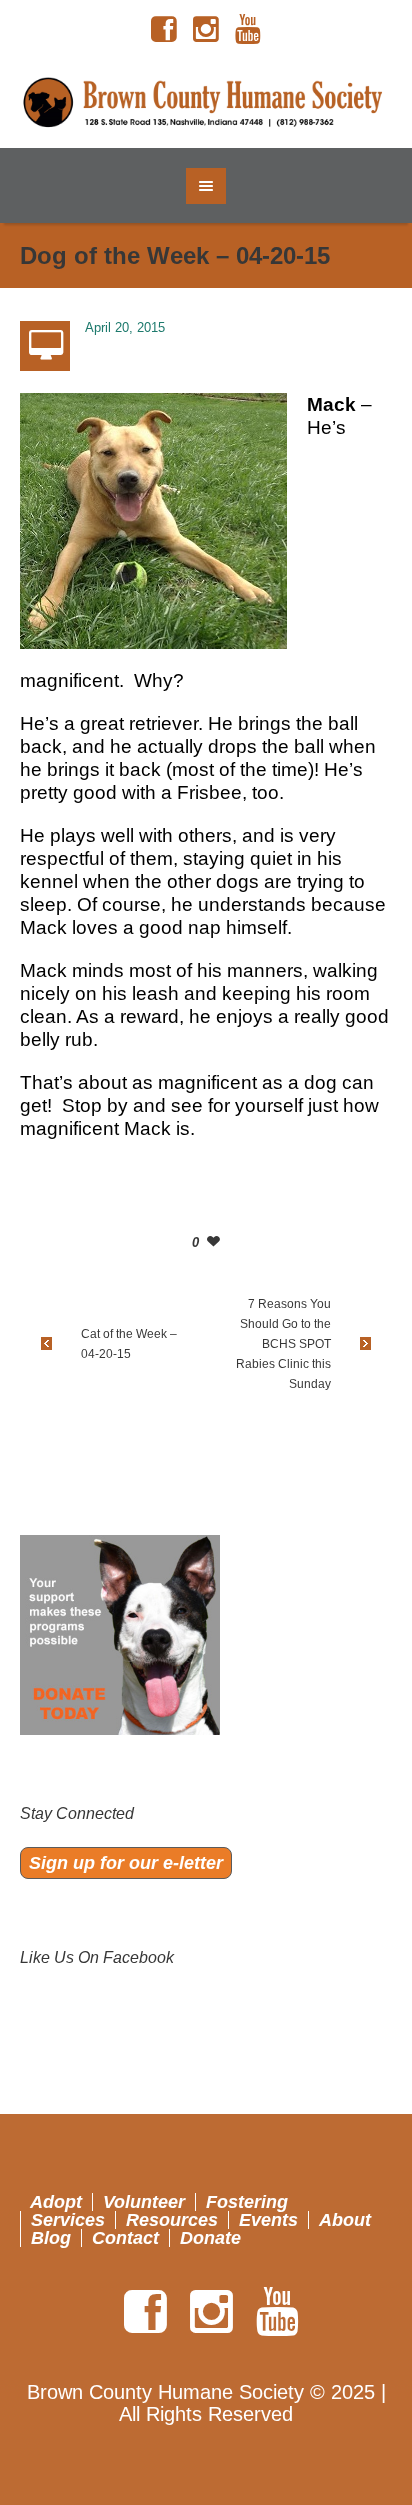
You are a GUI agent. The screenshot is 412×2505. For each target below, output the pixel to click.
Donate (210, 2238)
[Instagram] (206, 30)
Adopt (56, 2202)
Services (68, 2220)
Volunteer (144, 2202)
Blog (51, 2238)
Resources (172, 2220)
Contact (125, 2238)
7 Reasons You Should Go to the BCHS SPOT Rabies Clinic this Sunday (283, 1344)
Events (268, 2220)
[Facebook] (164, 30)
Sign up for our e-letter (126, 1863)
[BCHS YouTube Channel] (248, 30)
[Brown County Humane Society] (206, 103)
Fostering (247, 2202)
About (345, 2220)
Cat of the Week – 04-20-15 (129, 1344)
